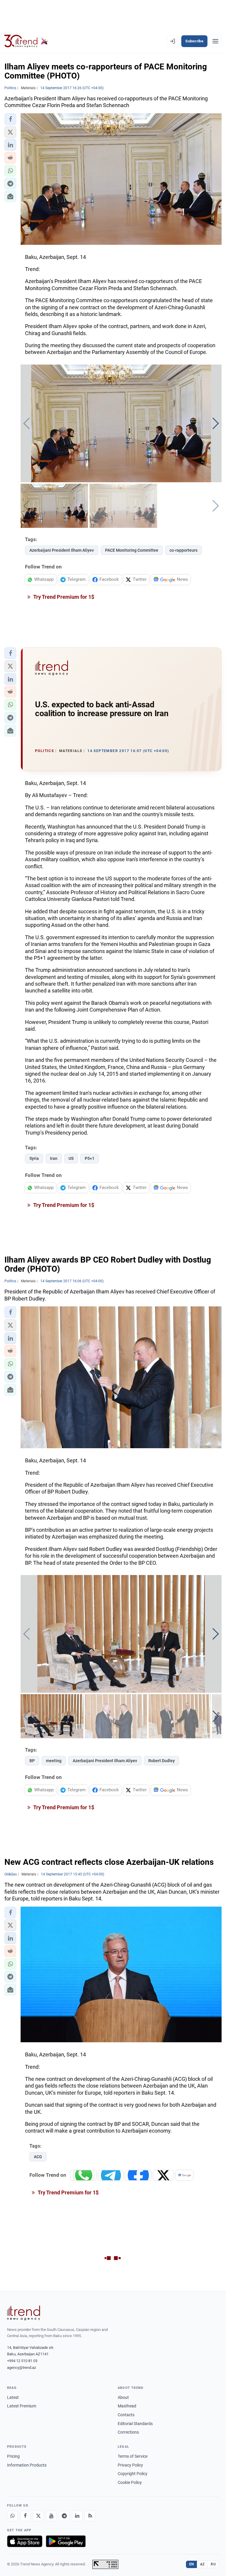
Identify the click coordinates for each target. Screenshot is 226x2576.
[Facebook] (25, 2516)
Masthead (127, 2406)
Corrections (128, 2432)
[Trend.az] (26, 41)
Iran (54, 1158)
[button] (10, 119)
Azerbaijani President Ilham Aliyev (62, 550)
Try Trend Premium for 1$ (63, 597)
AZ (202, 2564)
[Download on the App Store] (25, 2541)
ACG (38, 2157)
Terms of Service (133, 2456)
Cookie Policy (130, 2482)
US (71, 1158)
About (123, 2397)
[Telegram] (64, 2516)
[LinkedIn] (77, 2516)
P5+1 (90, 1158)
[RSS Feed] (90, 2516)
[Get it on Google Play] (66, 2541)
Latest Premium (22, 2406)
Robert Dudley (162, 1761)
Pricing (13, 2456)
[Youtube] (51, 2516)
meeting (54, 1761)
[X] (38, 2516)
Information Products (27, 2465)
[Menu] (215, 41)
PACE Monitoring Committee (132, 550)
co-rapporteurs (183, 550)
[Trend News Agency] (24, 2313)
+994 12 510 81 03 (22, 2361)
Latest (13, 2397)
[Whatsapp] (12, 2516)
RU (213, 2564)
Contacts (126, 2415)
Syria (34, 1158)
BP (32, 1761)
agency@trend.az (21, 2368)
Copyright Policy (133, 2474)
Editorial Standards (135, 2424)
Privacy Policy (130, 2465)
